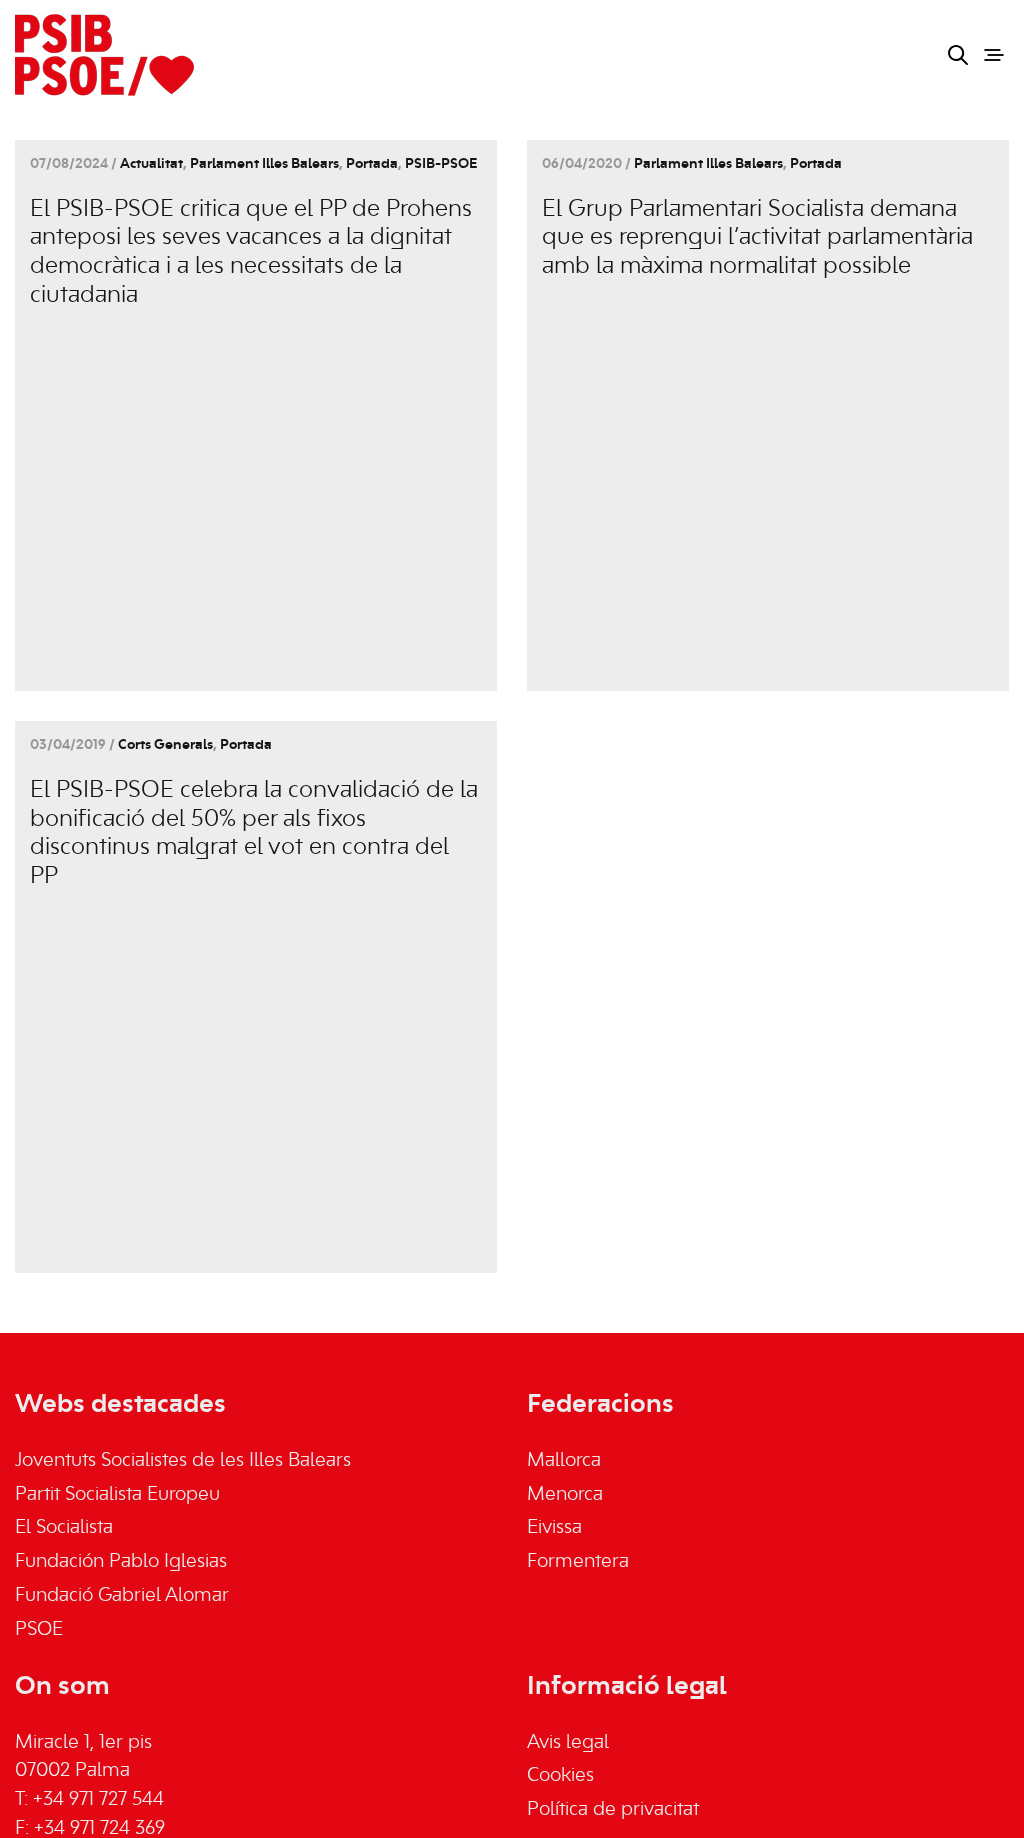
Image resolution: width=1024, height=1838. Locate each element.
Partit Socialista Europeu (117, 1495)
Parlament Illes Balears (264, 164)
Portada (372, 164)
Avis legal (568, 1743)
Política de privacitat (613, 1810)
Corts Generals (165, 745)
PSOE (39, 1630)
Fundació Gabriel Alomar (122, 1596)
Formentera (578, 1562)
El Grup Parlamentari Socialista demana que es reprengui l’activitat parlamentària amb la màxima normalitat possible (757, 238)
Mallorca (564, 1461)
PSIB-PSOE (441, 164)
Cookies (560, 1776)
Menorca (565, 1495)
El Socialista (64, 1528)
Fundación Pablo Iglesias (121, 1562)
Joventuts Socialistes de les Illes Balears (183, 1461)
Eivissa (554, 1528)
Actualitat (151, 164)
